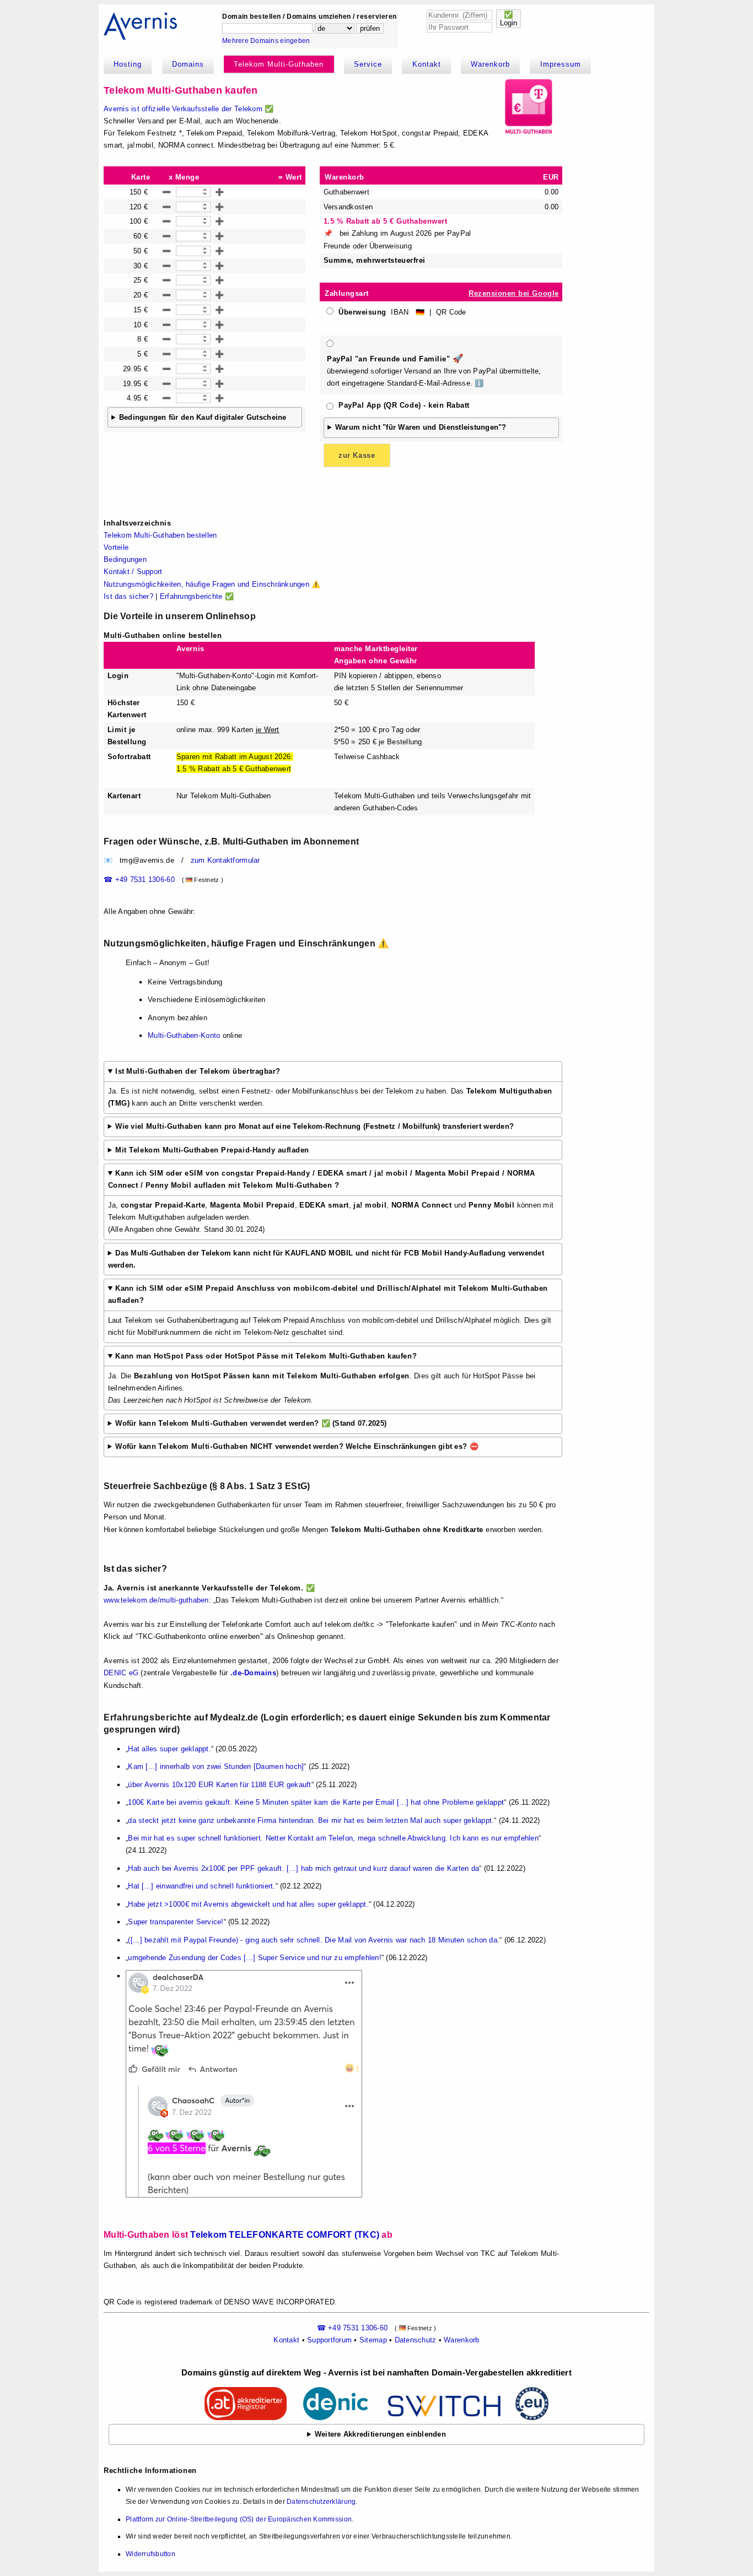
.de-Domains (254, 1673)
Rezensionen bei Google (513, 293)
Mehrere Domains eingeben (266, 41)
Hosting (128, 64)
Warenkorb (490, 64)
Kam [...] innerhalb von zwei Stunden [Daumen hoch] (216, 1766)
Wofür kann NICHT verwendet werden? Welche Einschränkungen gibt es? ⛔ (297, 1446)
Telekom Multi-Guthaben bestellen (160, 535)
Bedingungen (125, 559)
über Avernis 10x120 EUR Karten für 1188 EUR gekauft (219, 1785)
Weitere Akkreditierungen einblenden (380, 2434)
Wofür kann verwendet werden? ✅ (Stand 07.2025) (251, 1423)
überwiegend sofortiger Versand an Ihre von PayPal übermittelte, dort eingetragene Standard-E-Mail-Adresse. (434, 370)
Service (368, 64)
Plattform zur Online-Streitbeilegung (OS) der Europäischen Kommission (239, 2519)
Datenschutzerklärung (321, 2502)
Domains (188, 64)
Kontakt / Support (133, 572)
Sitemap (373, 2340)
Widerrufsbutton (150, 2554)
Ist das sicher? (128, 596)
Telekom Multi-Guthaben (279, 64)
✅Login (509, 19)
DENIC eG (121, 1673)
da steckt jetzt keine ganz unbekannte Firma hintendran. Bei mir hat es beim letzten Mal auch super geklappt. (311, 1820)
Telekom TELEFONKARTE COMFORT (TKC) (285, 2234)
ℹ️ (479, 383)
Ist (198, 1071)
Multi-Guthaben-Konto (184, 1035)
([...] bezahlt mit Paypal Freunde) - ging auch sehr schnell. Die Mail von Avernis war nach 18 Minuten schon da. (314, 1940)
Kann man (266, 1356)
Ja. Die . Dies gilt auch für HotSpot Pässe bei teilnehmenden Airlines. (322, 1378)
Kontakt (427, 64)
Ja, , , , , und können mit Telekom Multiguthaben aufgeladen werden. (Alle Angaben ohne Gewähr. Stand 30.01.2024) (331, 1201)
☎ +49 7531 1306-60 (139, 880)
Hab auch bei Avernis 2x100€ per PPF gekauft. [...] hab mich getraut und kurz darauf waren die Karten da (303, 1868)
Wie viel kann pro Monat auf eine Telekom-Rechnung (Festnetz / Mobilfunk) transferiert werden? (314, 1126)
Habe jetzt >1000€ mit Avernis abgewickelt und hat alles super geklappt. (248, 1904)
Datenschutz (416, 2340)
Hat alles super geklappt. (170, 1749)
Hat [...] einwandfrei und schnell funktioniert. (201, 1886)
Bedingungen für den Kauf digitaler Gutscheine (203, 417)
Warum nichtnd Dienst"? (421, 427)
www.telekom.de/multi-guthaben (156, 1600)
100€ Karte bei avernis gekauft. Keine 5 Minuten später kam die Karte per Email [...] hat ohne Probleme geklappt (316, 1802)
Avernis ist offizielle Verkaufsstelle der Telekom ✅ (189, 109)
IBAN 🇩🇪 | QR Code (402, 312)
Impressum (561, 64)
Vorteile (116, 547)
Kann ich (322, 1179)
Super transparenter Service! (176, 1922)
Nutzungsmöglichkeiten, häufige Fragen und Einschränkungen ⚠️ (212, 584)
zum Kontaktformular (225, 860)
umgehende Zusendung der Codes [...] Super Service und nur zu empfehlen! (254, 1958)
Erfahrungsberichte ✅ (197, 596)
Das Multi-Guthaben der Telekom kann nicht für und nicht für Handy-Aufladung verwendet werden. (326, 1259)
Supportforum (329, 2340)
